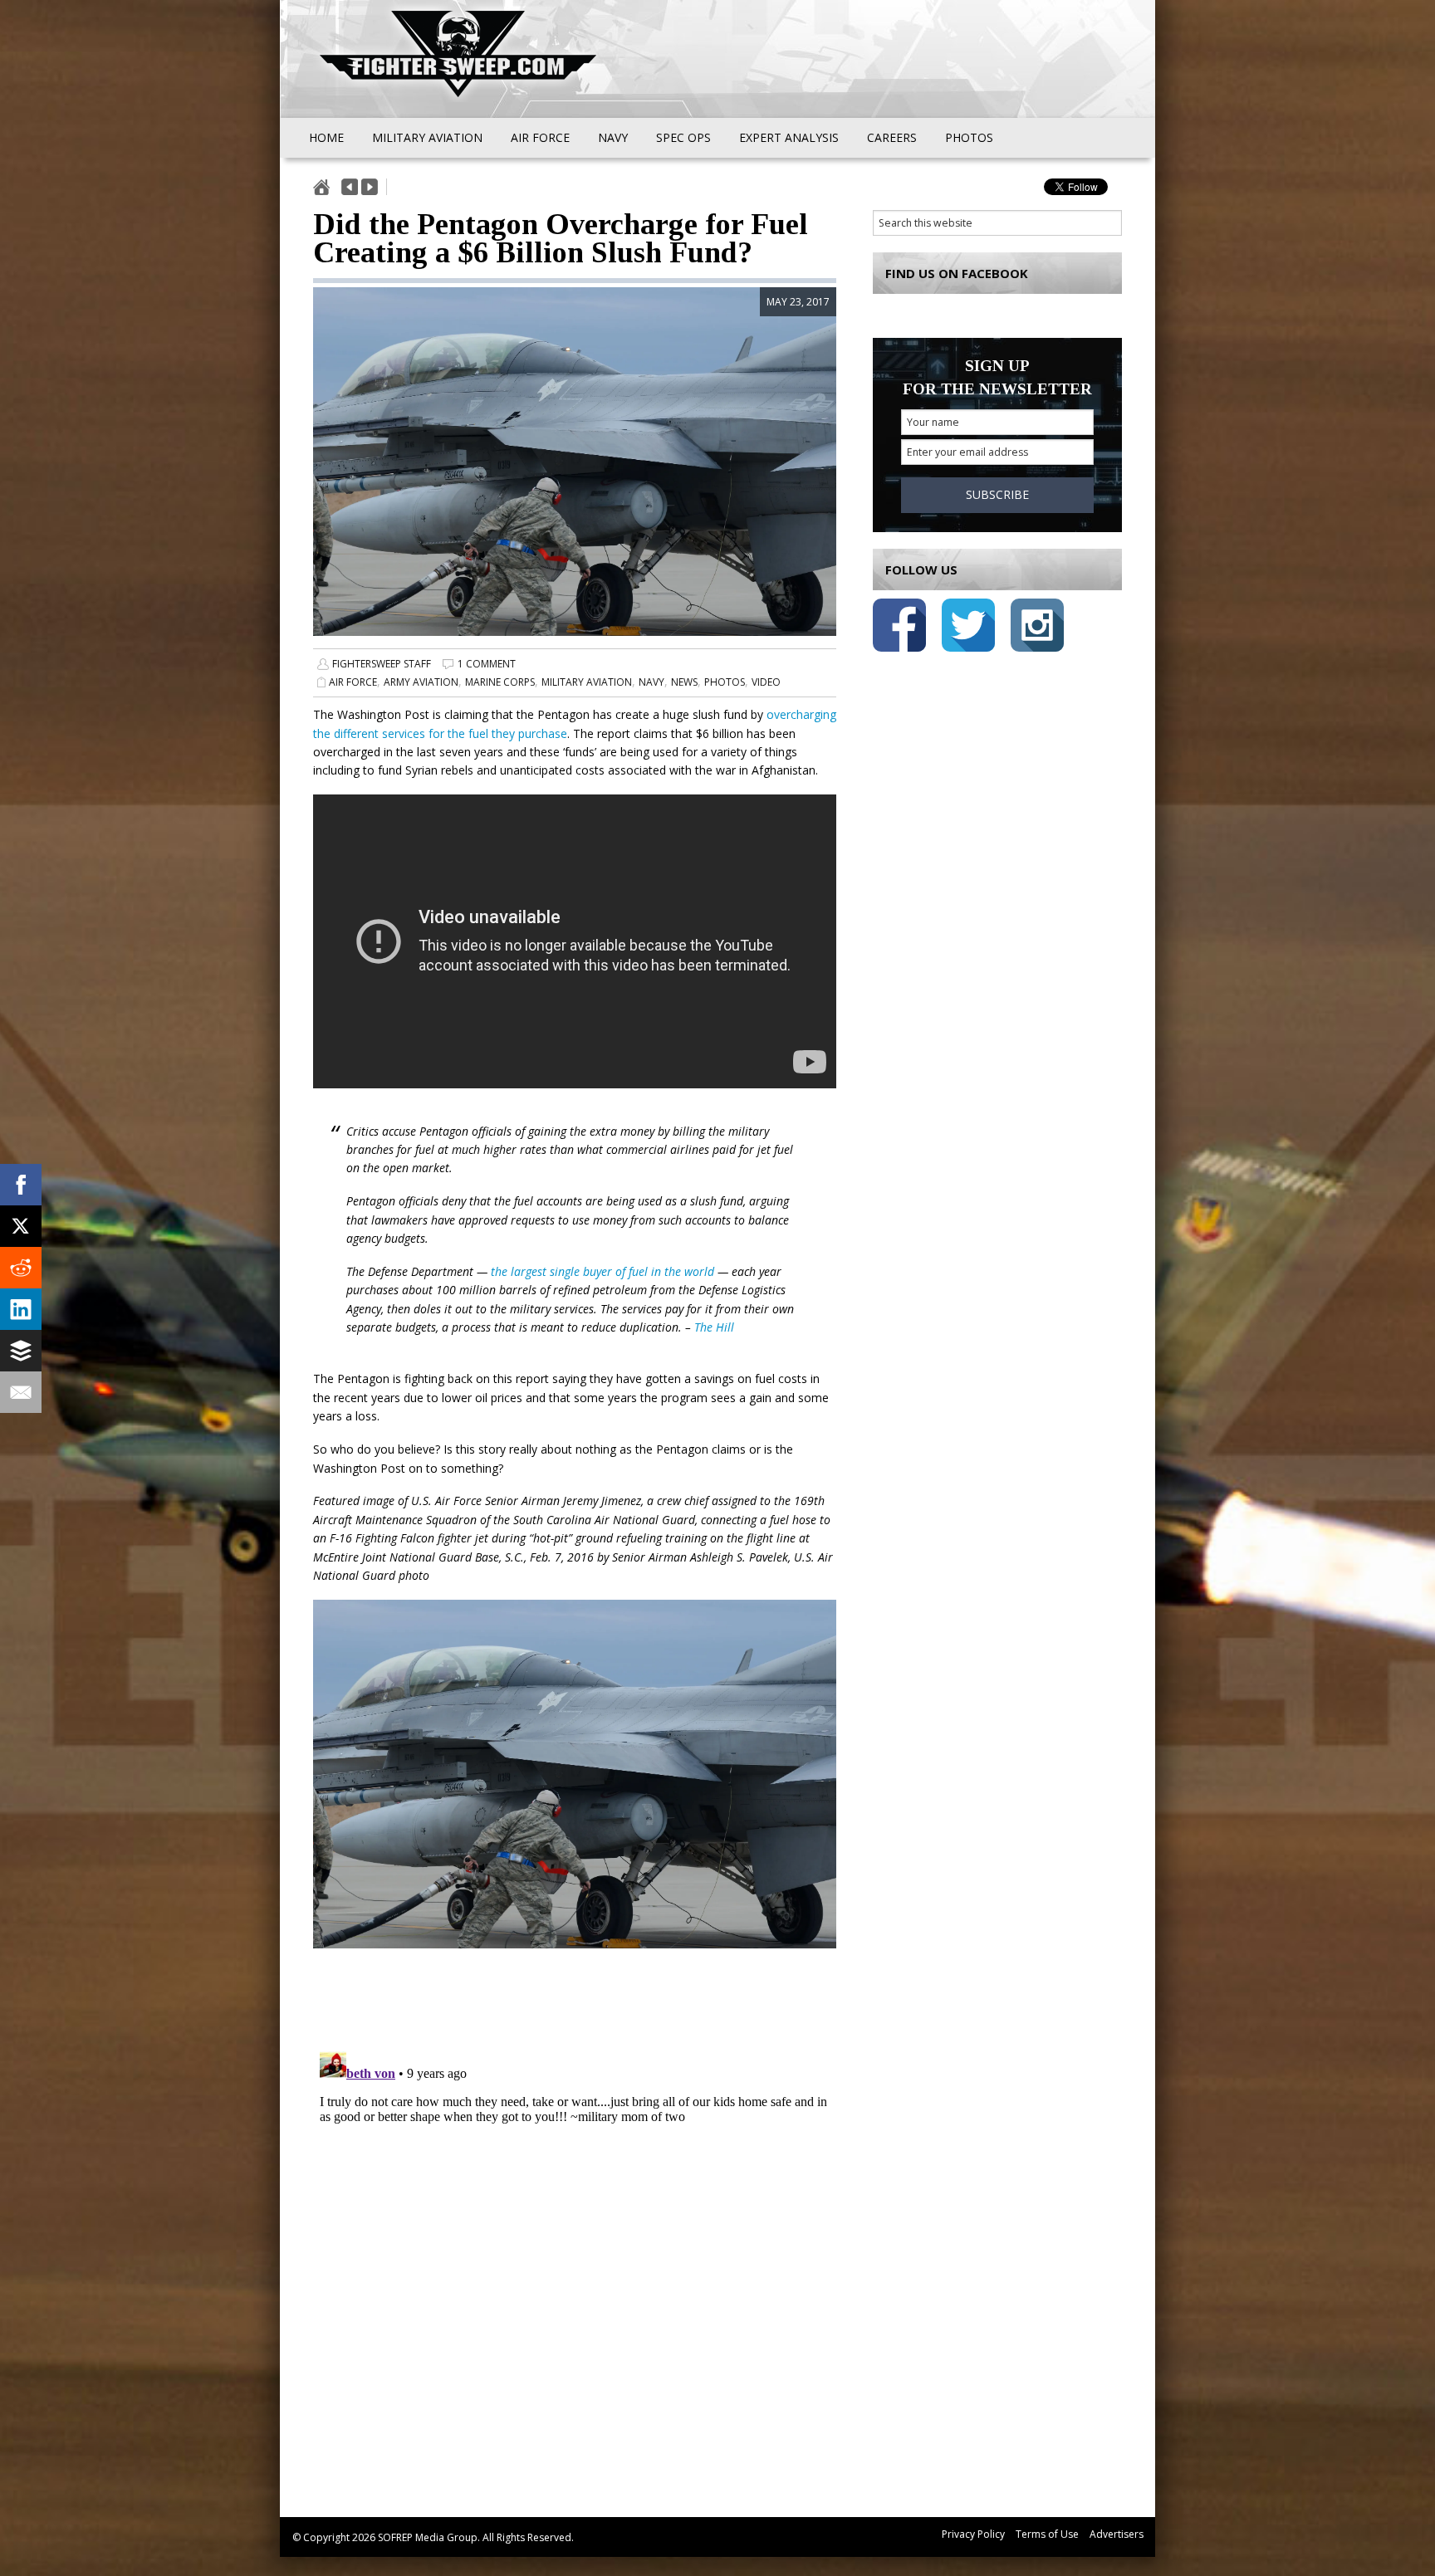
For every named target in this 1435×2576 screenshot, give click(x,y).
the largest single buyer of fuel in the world (602, 1271)
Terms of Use (1047, 2534)
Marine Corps (500, 682)
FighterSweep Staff (382, 664)
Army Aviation (421, 682)
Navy (651, 682)
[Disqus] (575, 2252)
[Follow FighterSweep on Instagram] (1037, 628)
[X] (21, 1226)
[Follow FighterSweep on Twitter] (968, 628)
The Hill (714, 1327)
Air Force (353, 682)
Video (766, 682)
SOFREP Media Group (428, 2537)
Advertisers (1117, 2534)
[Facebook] (21, 1185)
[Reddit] (21, 1268)
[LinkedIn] (21, 1309)
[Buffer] (21, 1351)
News (684, 682)
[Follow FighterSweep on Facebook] (899, 628)
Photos (725, 682)
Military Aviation (587, 682)
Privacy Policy (973, 2534)
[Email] (21, 1392)
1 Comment (487, 664)
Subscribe (997, 494)
